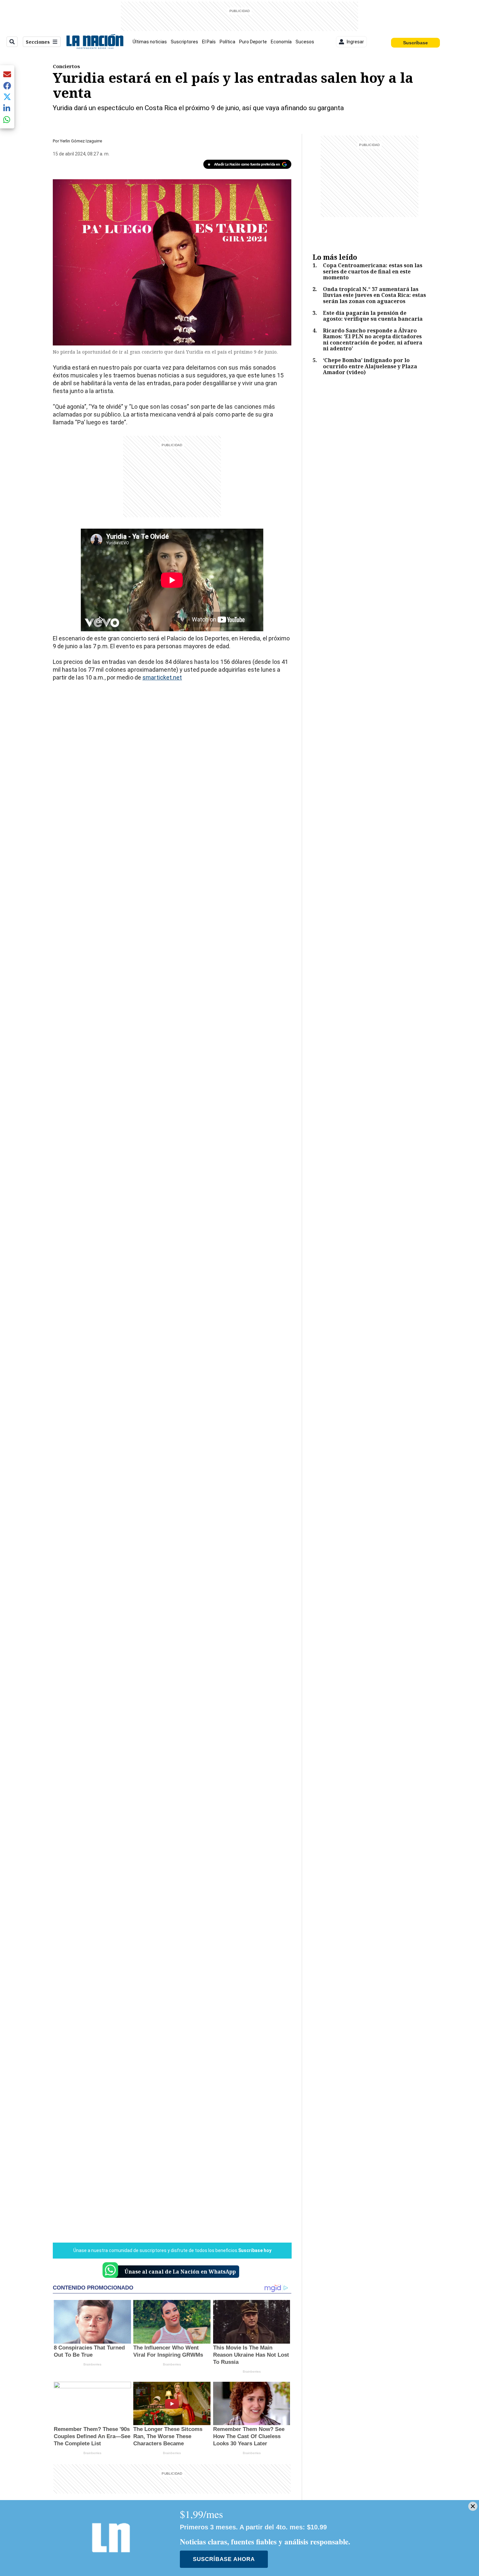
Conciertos (66, 66)
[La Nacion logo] (95, 42)
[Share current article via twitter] (7, 97)
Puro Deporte (253, 42)
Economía (281, 42)
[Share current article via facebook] (7, 86)
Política (227, 42)
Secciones (38, 42)
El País (209, 42)
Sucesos (305, 42)
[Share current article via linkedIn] (7, 108)
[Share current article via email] (7, 74)
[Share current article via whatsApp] (7, 119)
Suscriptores (184, 42)
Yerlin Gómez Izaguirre (81, 141)
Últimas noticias (150, 42)
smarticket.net (162, 677)
